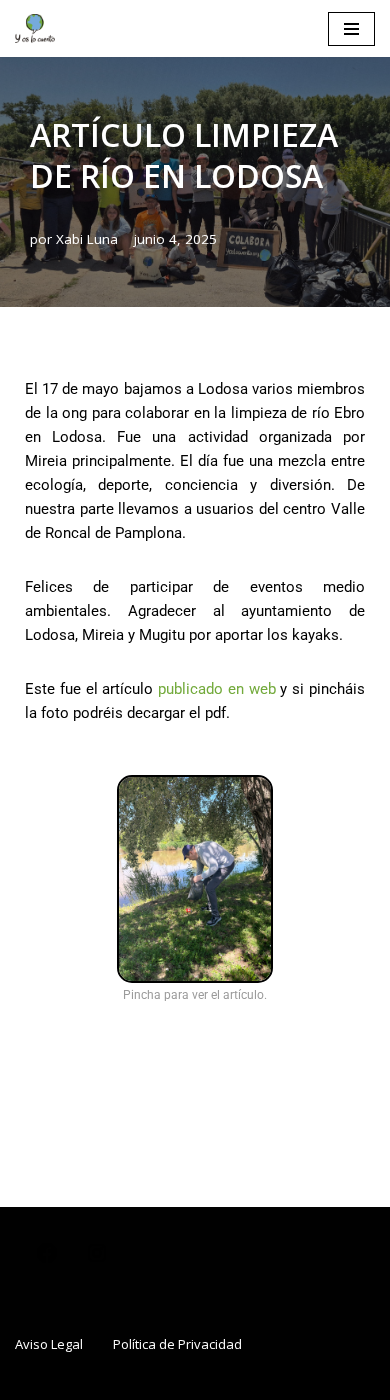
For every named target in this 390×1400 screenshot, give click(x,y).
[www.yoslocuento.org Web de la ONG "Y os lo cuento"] (35, 28)
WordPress (286, 1380)
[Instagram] (97, 1260)
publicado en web (217, 689)
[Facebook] (47, 1260)
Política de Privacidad (177, 1344)
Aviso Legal (49, 1344)
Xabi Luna (87, 239)
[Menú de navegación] (351, 29)
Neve (83, 1380)
